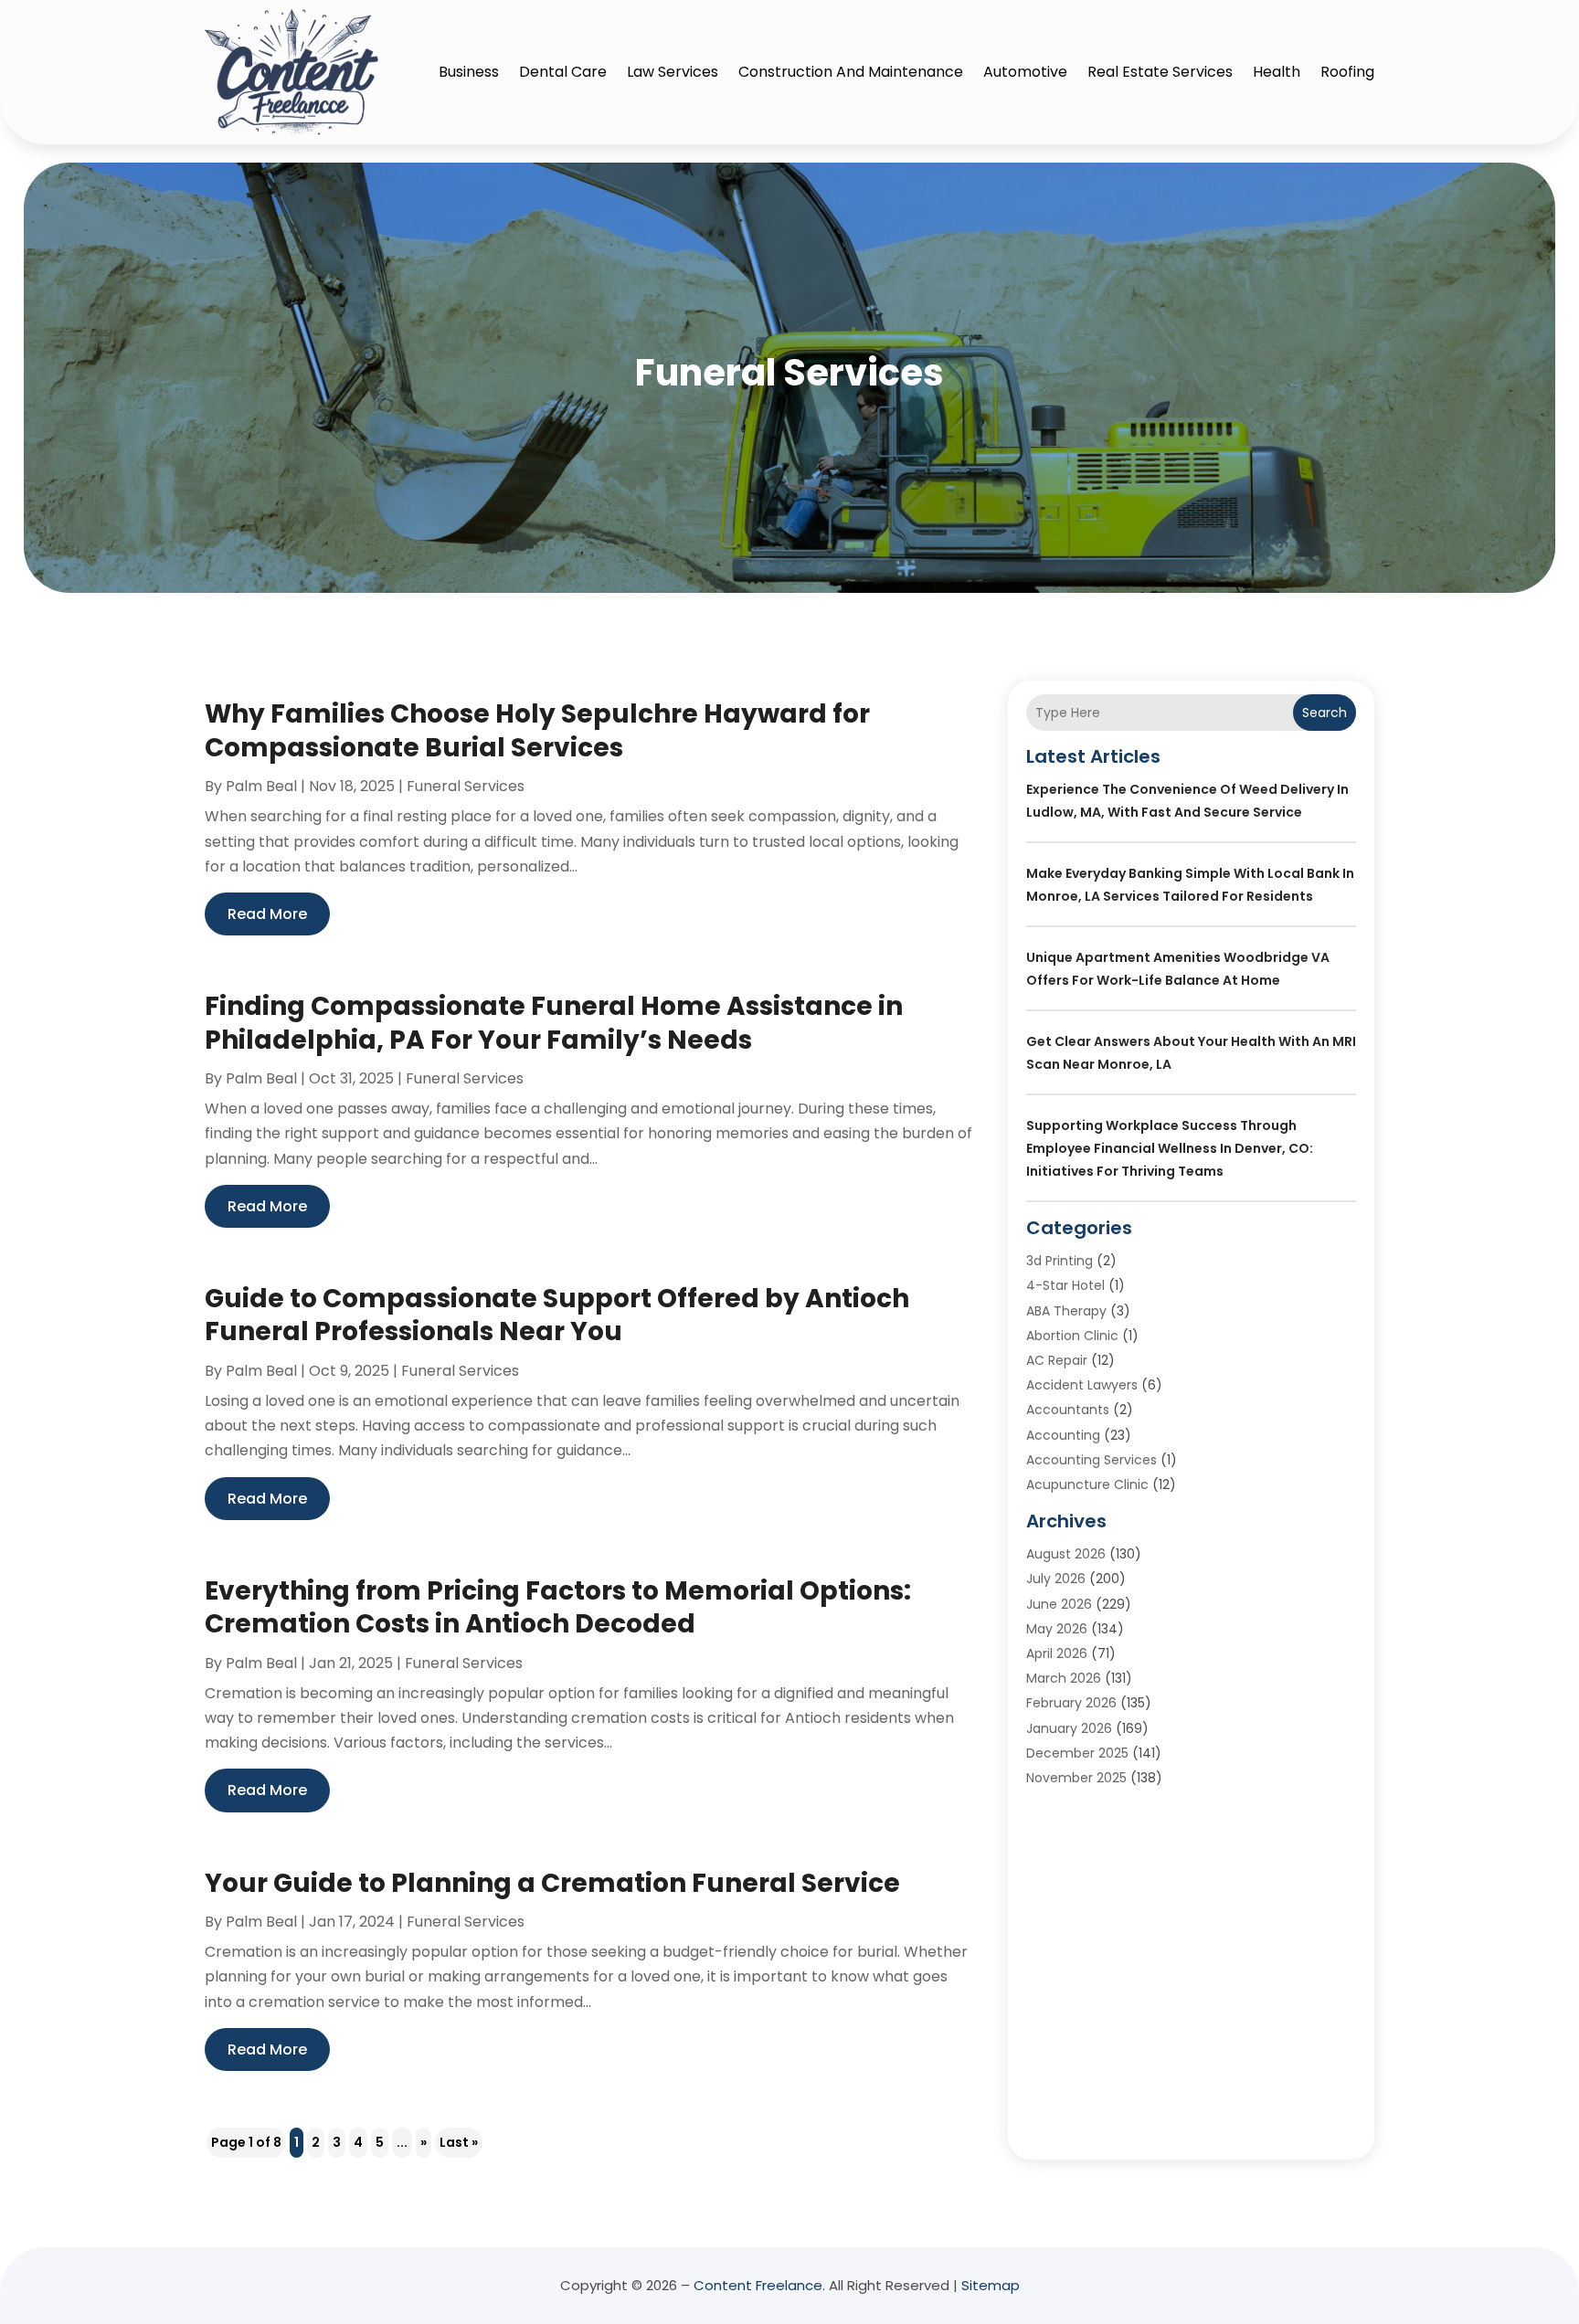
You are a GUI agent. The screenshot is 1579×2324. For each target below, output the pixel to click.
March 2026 (1064, 1678)
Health (1277, 72)
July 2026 (1056, 1579)
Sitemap (991, 2285)
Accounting (1063, 1435)
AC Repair (1057, 1360)
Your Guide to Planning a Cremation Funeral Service (552, 1883)
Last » (459, 2142)
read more (267, 914)
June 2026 (1059, 1604)
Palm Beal (261, 786)
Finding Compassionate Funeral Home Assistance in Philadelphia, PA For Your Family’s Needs (554, 1023)
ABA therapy (1066, 1311)
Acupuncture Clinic (1087, 1484)
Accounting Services (1092, 1460)
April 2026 (1057, 1653)
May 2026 (1057, 1629)
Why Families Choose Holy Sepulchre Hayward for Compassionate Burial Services (537, 730)
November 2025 (1076, 1778)
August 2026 (1066, 1554)
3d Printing (1060, 1261)
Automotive (1025, 72)
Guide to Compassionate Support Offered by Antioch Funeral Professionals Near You (557, 1315)
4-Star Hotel (1065, 1285)
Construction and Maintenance (851, 72)
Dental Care (563, 72)
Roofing (1347, 72)
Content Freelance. (759, 2285)
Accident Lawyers (1082, 1385)
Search (1325, 713)
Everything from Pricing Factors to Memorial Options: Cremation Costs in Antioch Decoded (558, 1607)
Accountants (1068, 1410)
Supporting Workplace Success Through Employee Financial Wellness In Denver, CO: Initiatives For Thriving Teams (1170, 1148)
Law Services (673, 72)
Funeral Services (466, 786)
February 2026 (1071, 1703)
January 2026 (1069, 1728)
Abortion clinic (1072, 1336)
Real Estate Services (1160, 72)
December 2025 (1077, 1753)
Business (469, 72)
